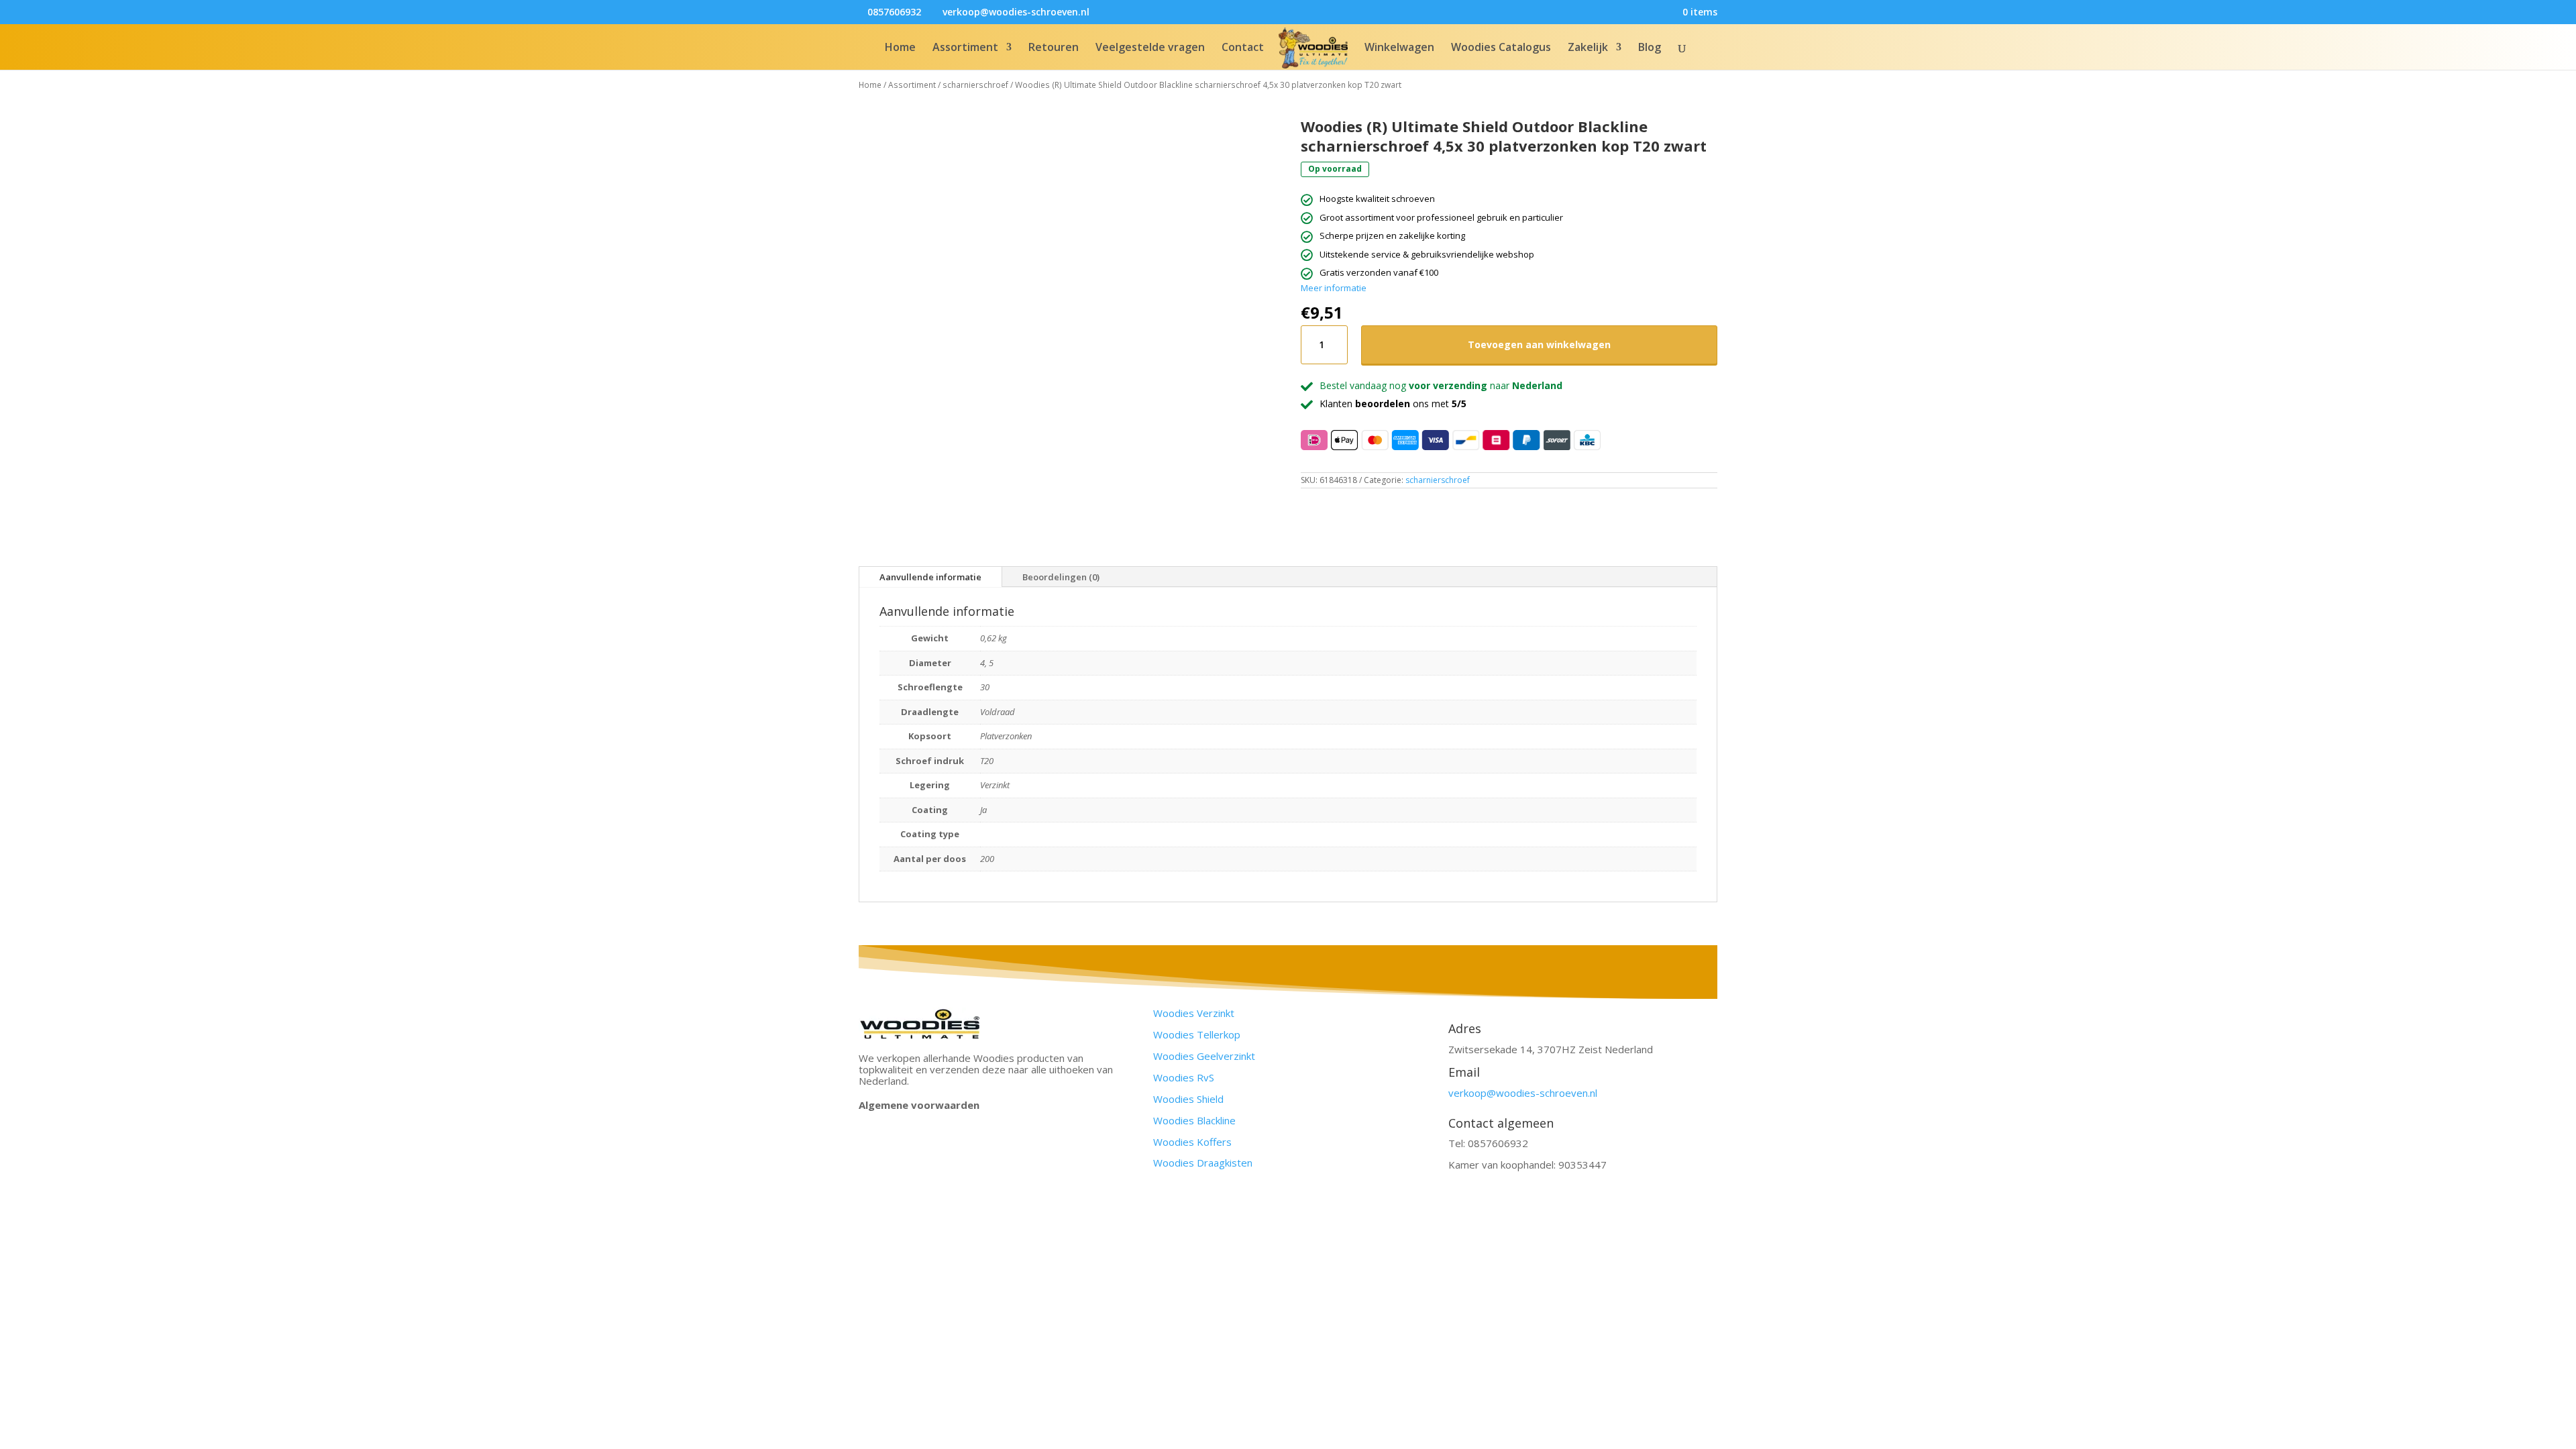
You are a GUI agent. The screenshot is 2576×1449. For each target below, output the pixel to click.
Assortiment (965, 48)
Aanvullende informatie (930, 577)
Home (900, 48)
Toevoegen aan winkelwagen (1539, 344)
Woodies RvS (1184, 1077)
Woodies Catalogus (1501, 48)
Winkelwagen (1399, 48)
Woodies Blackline (1194, 1120)
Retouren (1054, 48)
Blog (1650, 48)
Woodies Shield (1188, 1099)
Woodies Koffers (1192, 1142)
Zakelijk (1588, 48)
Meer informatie (1334, 288)
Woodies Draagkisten (1203, 1163)
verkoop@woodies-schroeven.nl (1523, 1093)
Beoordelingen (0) (1061, 577)
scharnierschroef (975, 85)
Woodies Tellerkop (1197, 1034)
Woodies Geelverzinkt (1204, 1056)
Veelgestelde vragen (1150, 48)
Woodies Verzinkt (1194, 1013)
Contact (1243, 48)
